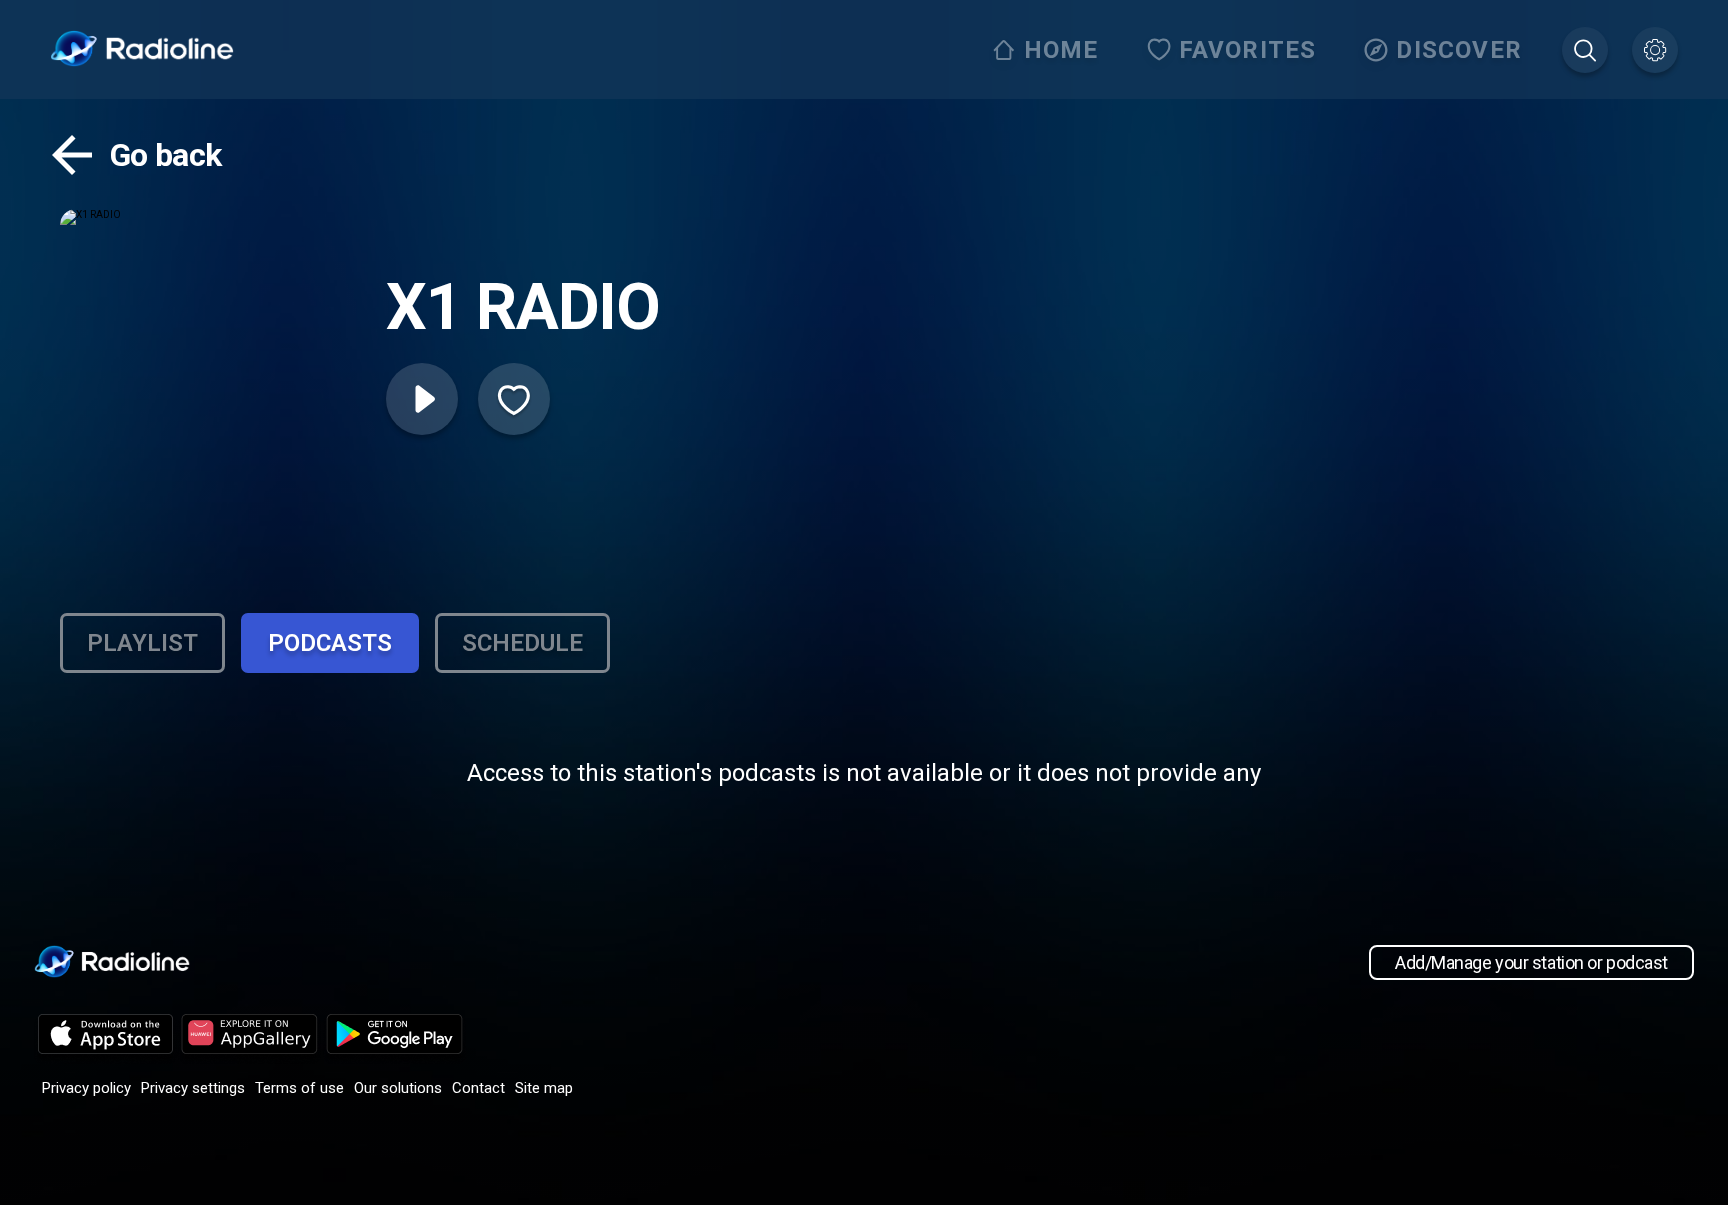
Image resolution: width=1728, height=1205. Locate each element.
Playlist (142, 643)
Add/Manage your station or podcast (1531, 962)
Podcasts (330, 643)
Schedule (522, 643)
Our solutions (398, 1088)
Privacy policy (86, 1088)
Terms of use (299, 1088)
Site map (544, 1088)
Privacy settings (193, 1088)
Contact (478, 1088)
